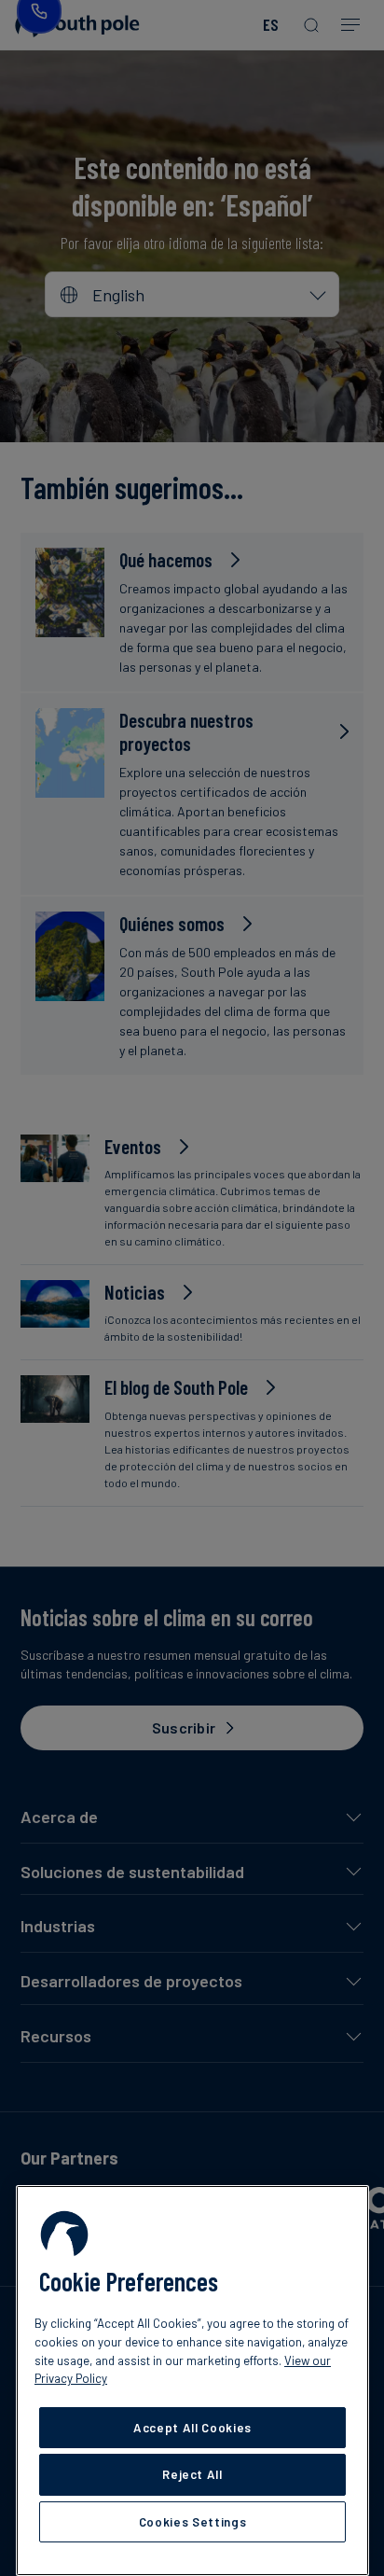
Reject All (192, 2474)
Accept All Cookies (192, 2428)
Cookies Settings (193, 2522)
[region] (192, 2381)
